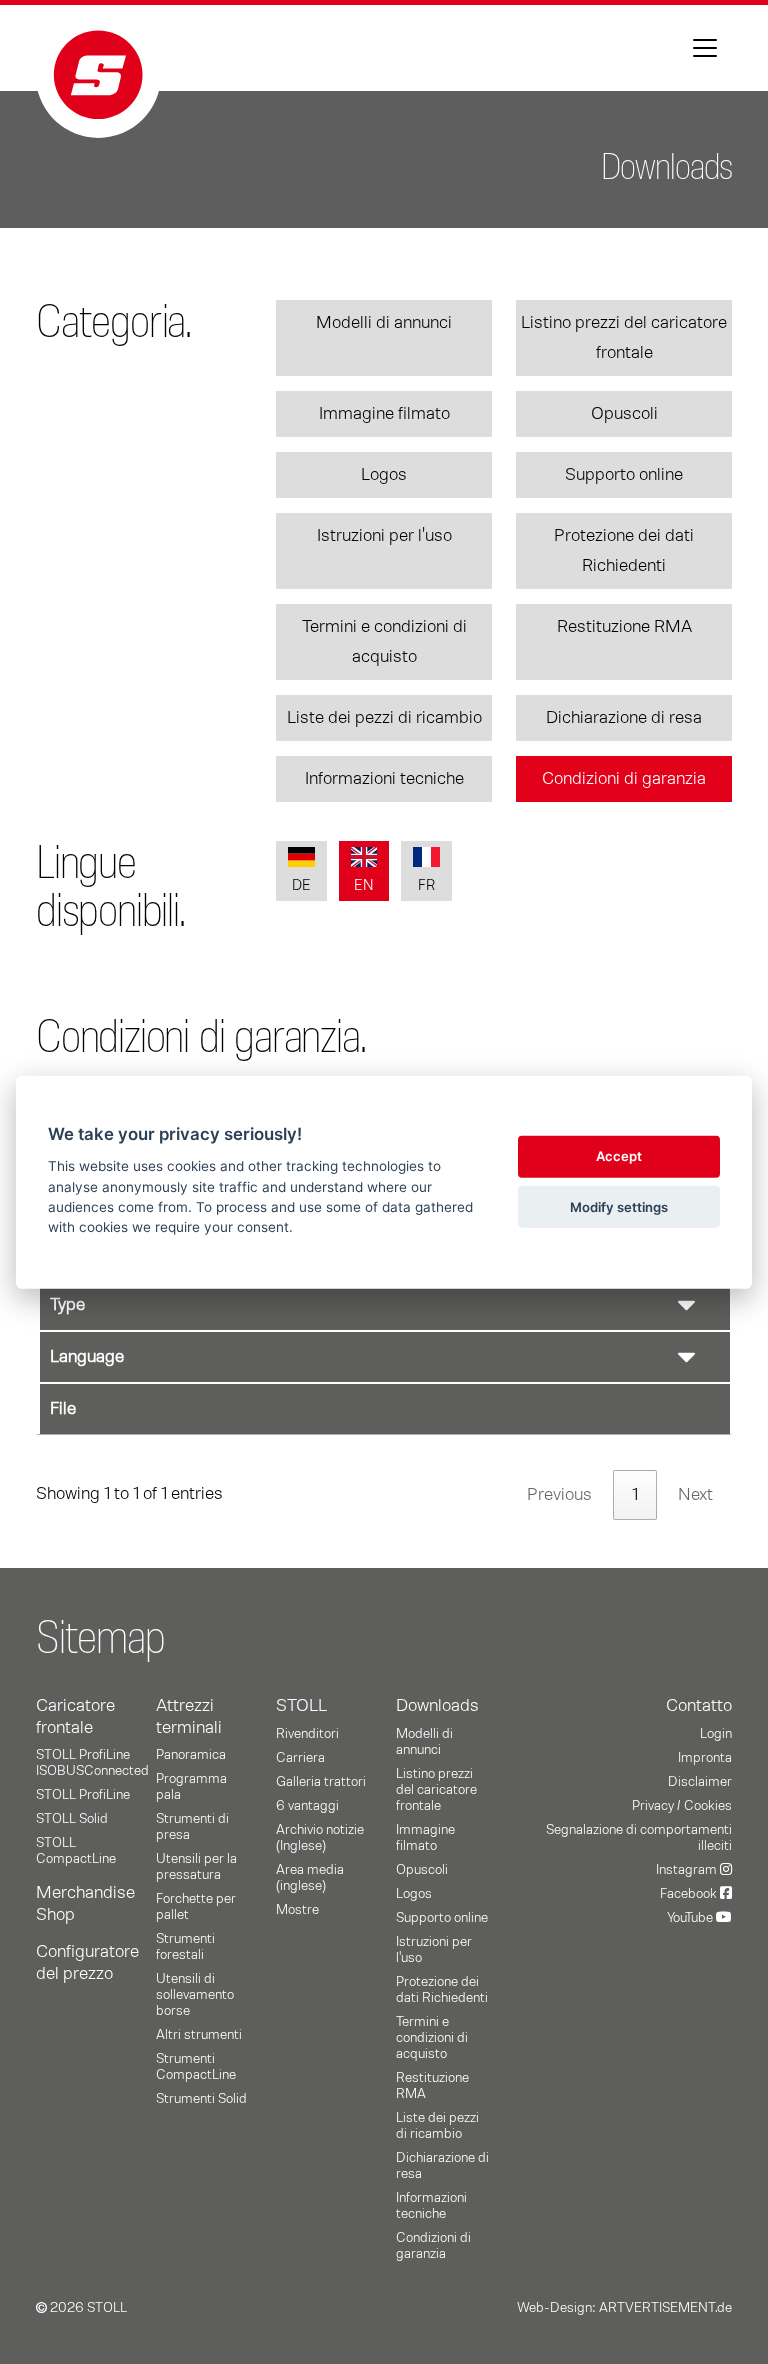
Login (716, 1734)
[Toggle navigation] (705, 48)
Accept (619, 1156)
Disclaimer (700, 1782)
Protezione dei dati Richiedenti (624, 551)
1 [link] (635, 1495)
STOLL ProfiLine (83, 1795)
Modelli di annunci (384, 323)
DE (301, 885)
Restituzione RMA (624, 627)
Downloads (437, 1706)
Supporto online (624, 475)
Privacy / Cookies (682, 1806)
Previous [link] (559, 1495)
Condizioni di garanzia (624, 779)
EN (364, 885)
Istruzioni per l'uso (384, 536)
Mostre (297, 1910)
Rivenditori (307, 1734)
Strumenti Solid (201, 2099)
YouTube (691, 1918)
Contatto (699, 1706)
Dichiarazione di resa (624, 718)
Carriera (300, 1758)
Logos (384, 475)
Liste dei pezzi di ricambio (384, 718)
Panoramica (191, 1755)
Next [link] (695, 1495)
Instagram (688, 1870)
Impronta (705, 1758)
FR (426, 885)
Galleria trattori (321, 1782)
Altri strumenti (199, 2035)
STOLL (301, 1706)
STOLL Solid (72, 1819)
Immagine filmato (384, 414)
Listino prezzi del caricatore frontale (624, 338)
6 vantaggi (307, 1806)
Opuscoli (624, 414)
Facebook (690, 1894)
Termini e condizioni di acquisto (384, 642)
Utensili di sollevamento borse (195, 1995)
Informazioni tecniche (384, 779)
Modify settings (619, 1206)
